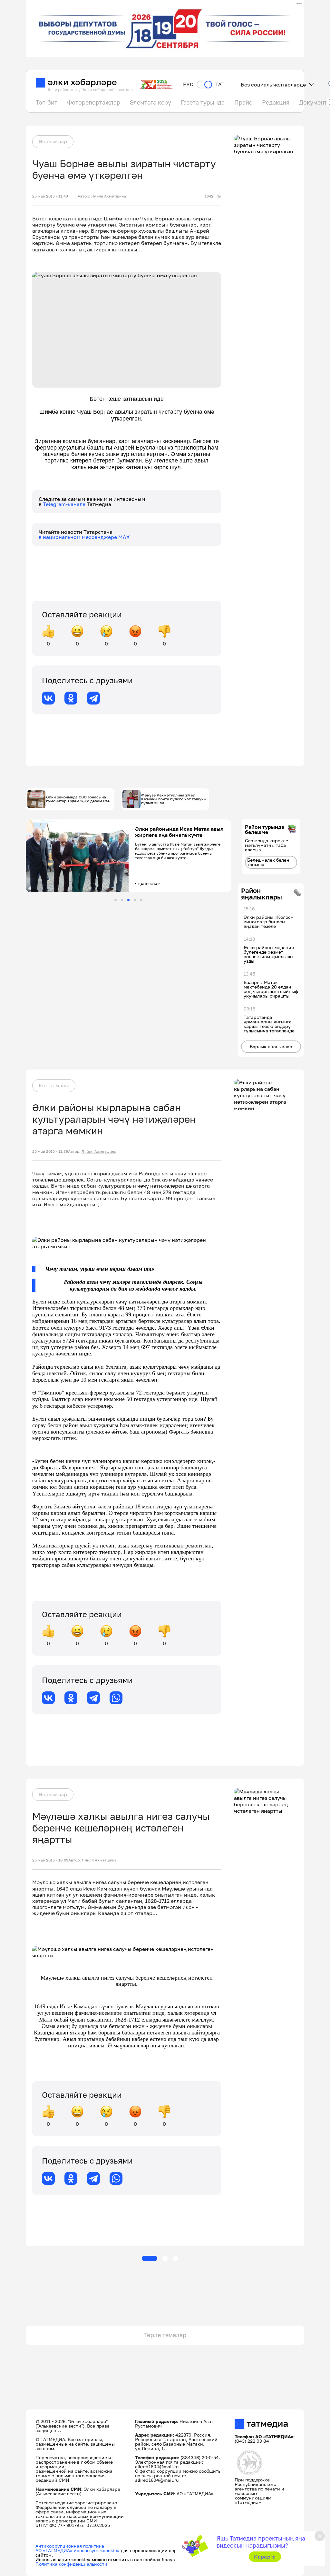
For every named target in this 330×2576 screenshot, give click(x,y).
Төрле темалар (165, 2335)
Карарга (265, 2557)
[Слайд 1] (116, 900)
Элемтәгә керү (150, 102)
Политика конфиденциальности (71, 2564)
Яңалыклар (53, 141)
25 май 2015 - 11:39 (50, 1151)
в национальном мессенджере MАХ (84, 537)
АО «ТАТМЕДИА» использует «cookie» (78, 2550)
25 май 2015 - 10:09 (50, 1860)
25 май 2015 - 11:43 (50, 196)
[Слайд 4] (135, 900)
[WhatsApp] (116, 1698)
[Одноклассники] (71, 698)
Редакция (276, 102)
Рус (188, 84)
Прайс (243, 102)
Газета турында (203, 102)
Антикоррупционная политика (70, 2546)
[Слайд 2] (122, 900)
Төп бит (47, 102)
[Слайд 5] (141, 900)
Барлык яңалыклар (271, 1046)
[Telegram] (93, 698)
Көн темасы (54, 1085)
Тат (220, 84)
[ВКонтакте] (48, 698)
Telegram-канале (65, 504)
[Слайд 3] (128, 900)
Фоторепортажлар (94, 102)
